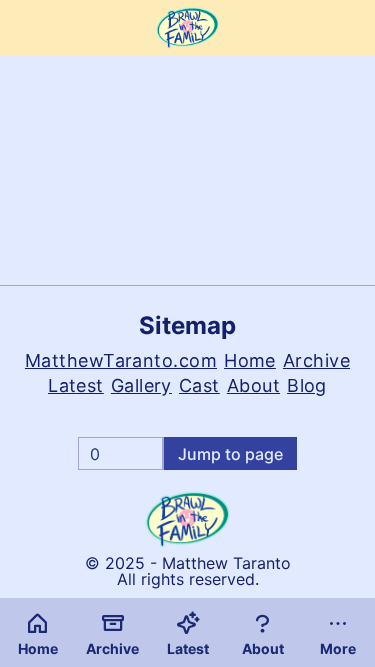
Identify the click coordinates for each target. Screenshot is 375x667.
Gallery (141, 385)
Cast (199, 385)
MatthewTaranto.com (121, 360)
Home (250, 360)
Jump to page (230, 454)
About (253, 385)
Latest (76, 385)
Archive (316, 360)
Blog (307, 385)
